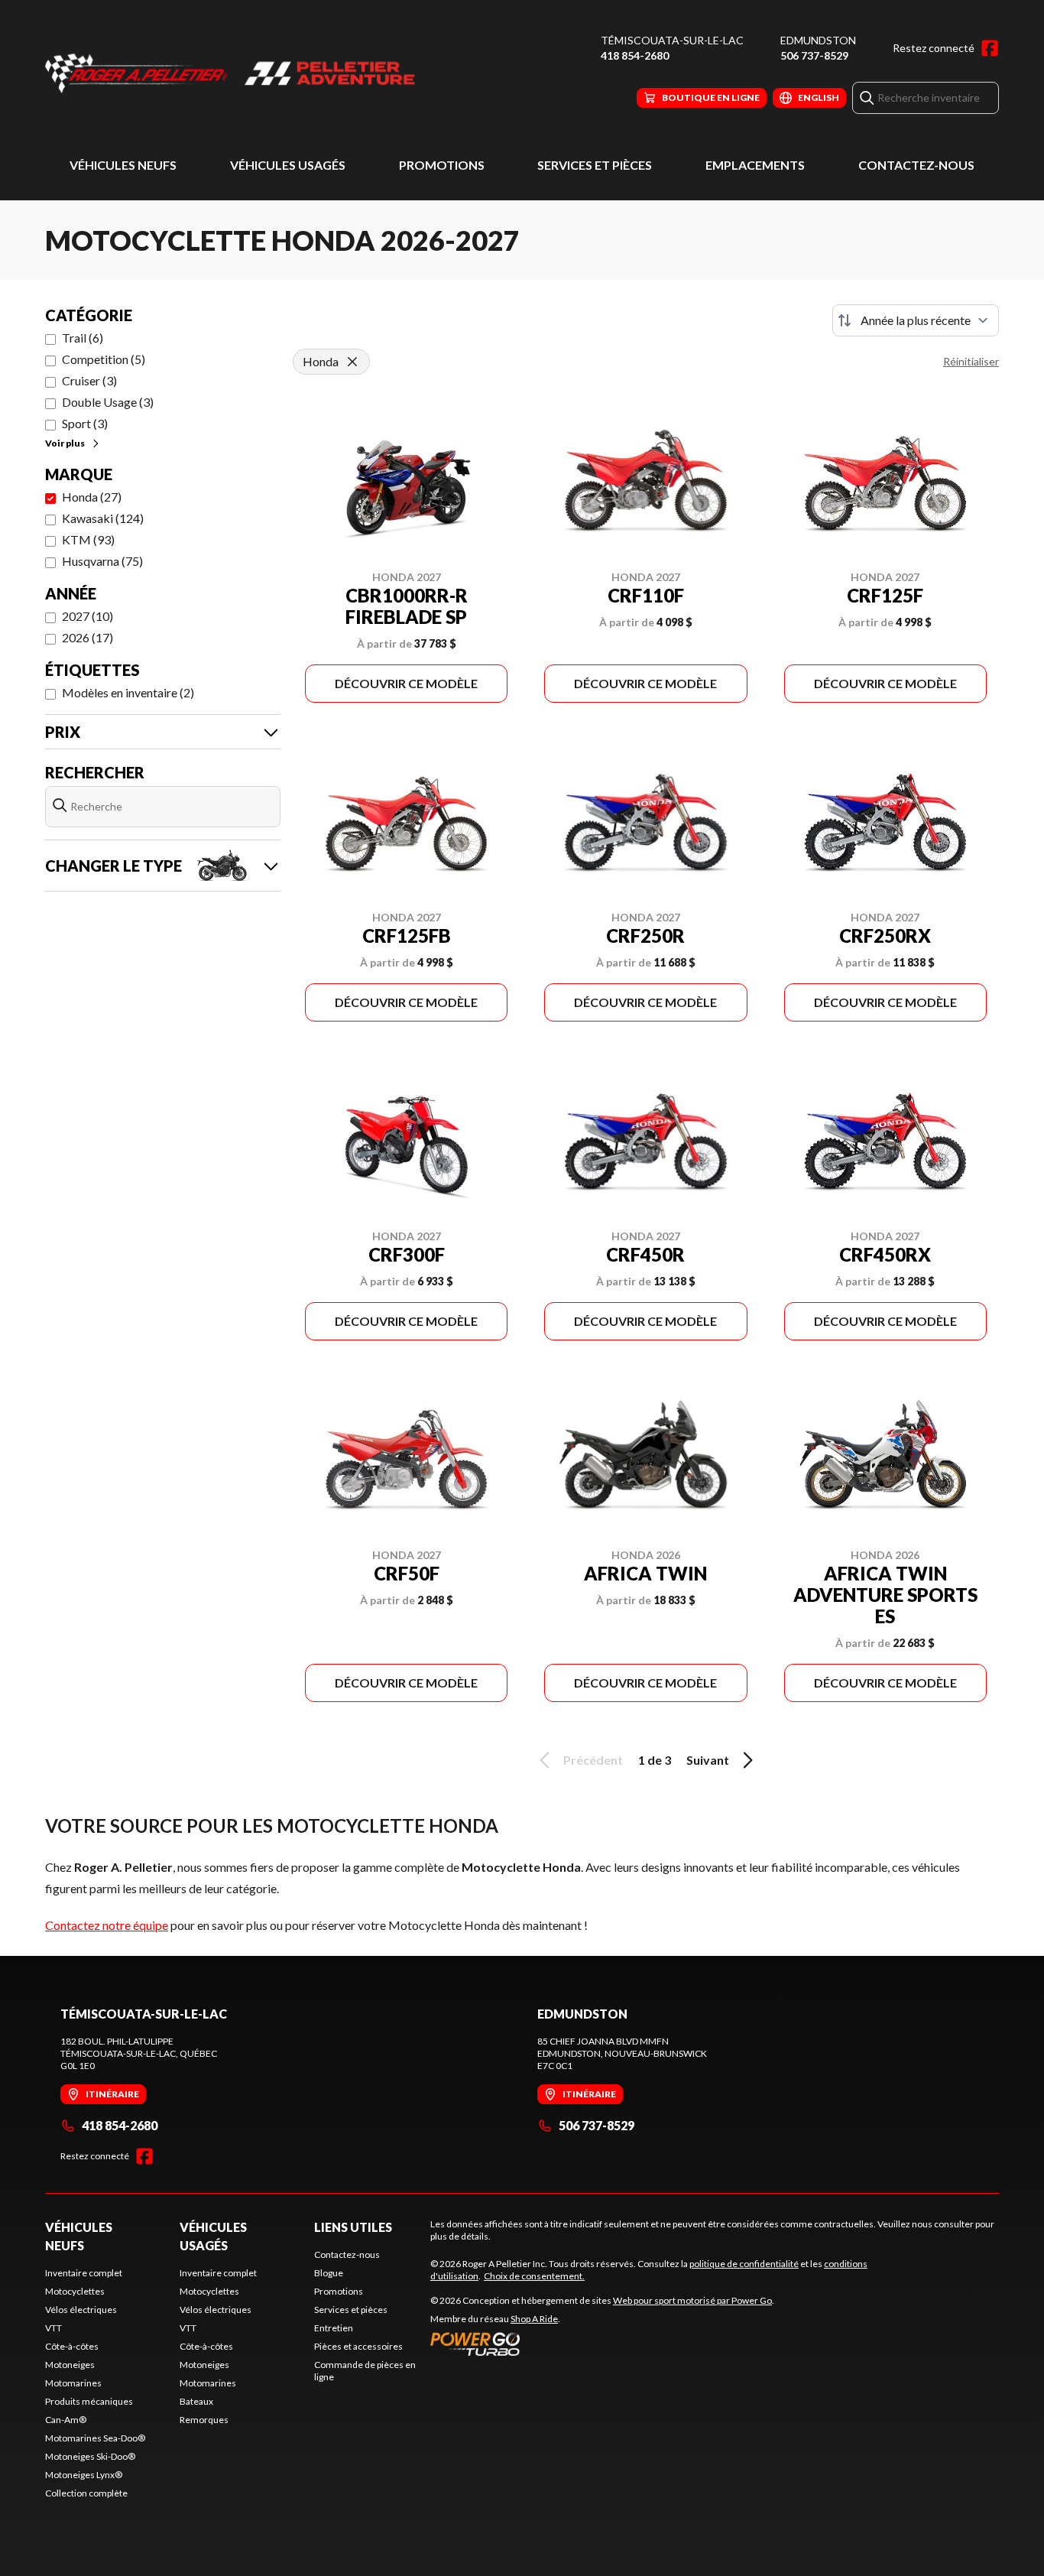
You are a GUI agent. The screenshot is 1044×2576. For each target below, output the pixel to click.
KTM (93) (88, 539)
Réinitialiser (971, 361)
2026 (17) (88, 637)
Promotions (442, 165)
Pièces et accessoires (358, 2346)
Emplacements (755, 165)
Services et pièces (595, 165)
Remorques (204, 2420)
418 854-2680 (635, 55)
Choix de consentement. (534, 2276)
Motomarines (73, 2383)
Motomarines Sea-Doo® (95, 2438)
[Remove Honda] (352, 362)
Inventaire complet (84, 2273)
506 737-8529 (814, 55)
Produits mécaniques (89, 2401)
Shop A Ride (534, 2319)
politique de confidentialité (744, 2264)
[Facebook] (990, 48)
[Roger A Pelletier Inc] (236, 74)
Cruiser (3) (89, 380)
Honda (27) (92, 497)
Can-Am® (66, 2420)
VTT (53, 2328)
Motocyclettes (75, 2291)
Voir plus (65, 443)
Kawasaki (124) (103, 518)
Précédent (593, 1760)
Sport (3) (85, 423)
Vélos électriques (81, 2310)
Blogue (329, 2273)
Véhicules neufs (123, 165)
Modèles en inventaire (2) (128, 692)
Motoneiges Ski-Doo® (90, 2456)
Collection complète (86, 2493)
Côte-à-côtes (72, 2346)
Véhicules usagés (288, 165)
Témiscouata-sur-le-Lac (672, 40)
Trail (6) (83, 338)
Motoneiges (70, 2365)
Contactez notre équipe (107, 1925)
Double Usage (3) (108, 402)
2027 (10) (88, 616)
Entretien (334, 2328)
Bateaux (196, 2401)
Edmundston (818, 40)
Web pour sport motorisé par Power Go (692, 2300)
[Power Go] (602, 2344)
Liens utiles (353, 2227)
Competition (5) (104, 359)
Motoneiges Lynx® (84, 2475)
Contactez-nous (916, 165)
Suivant (708, 1760)
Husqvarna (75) (102, 561)
